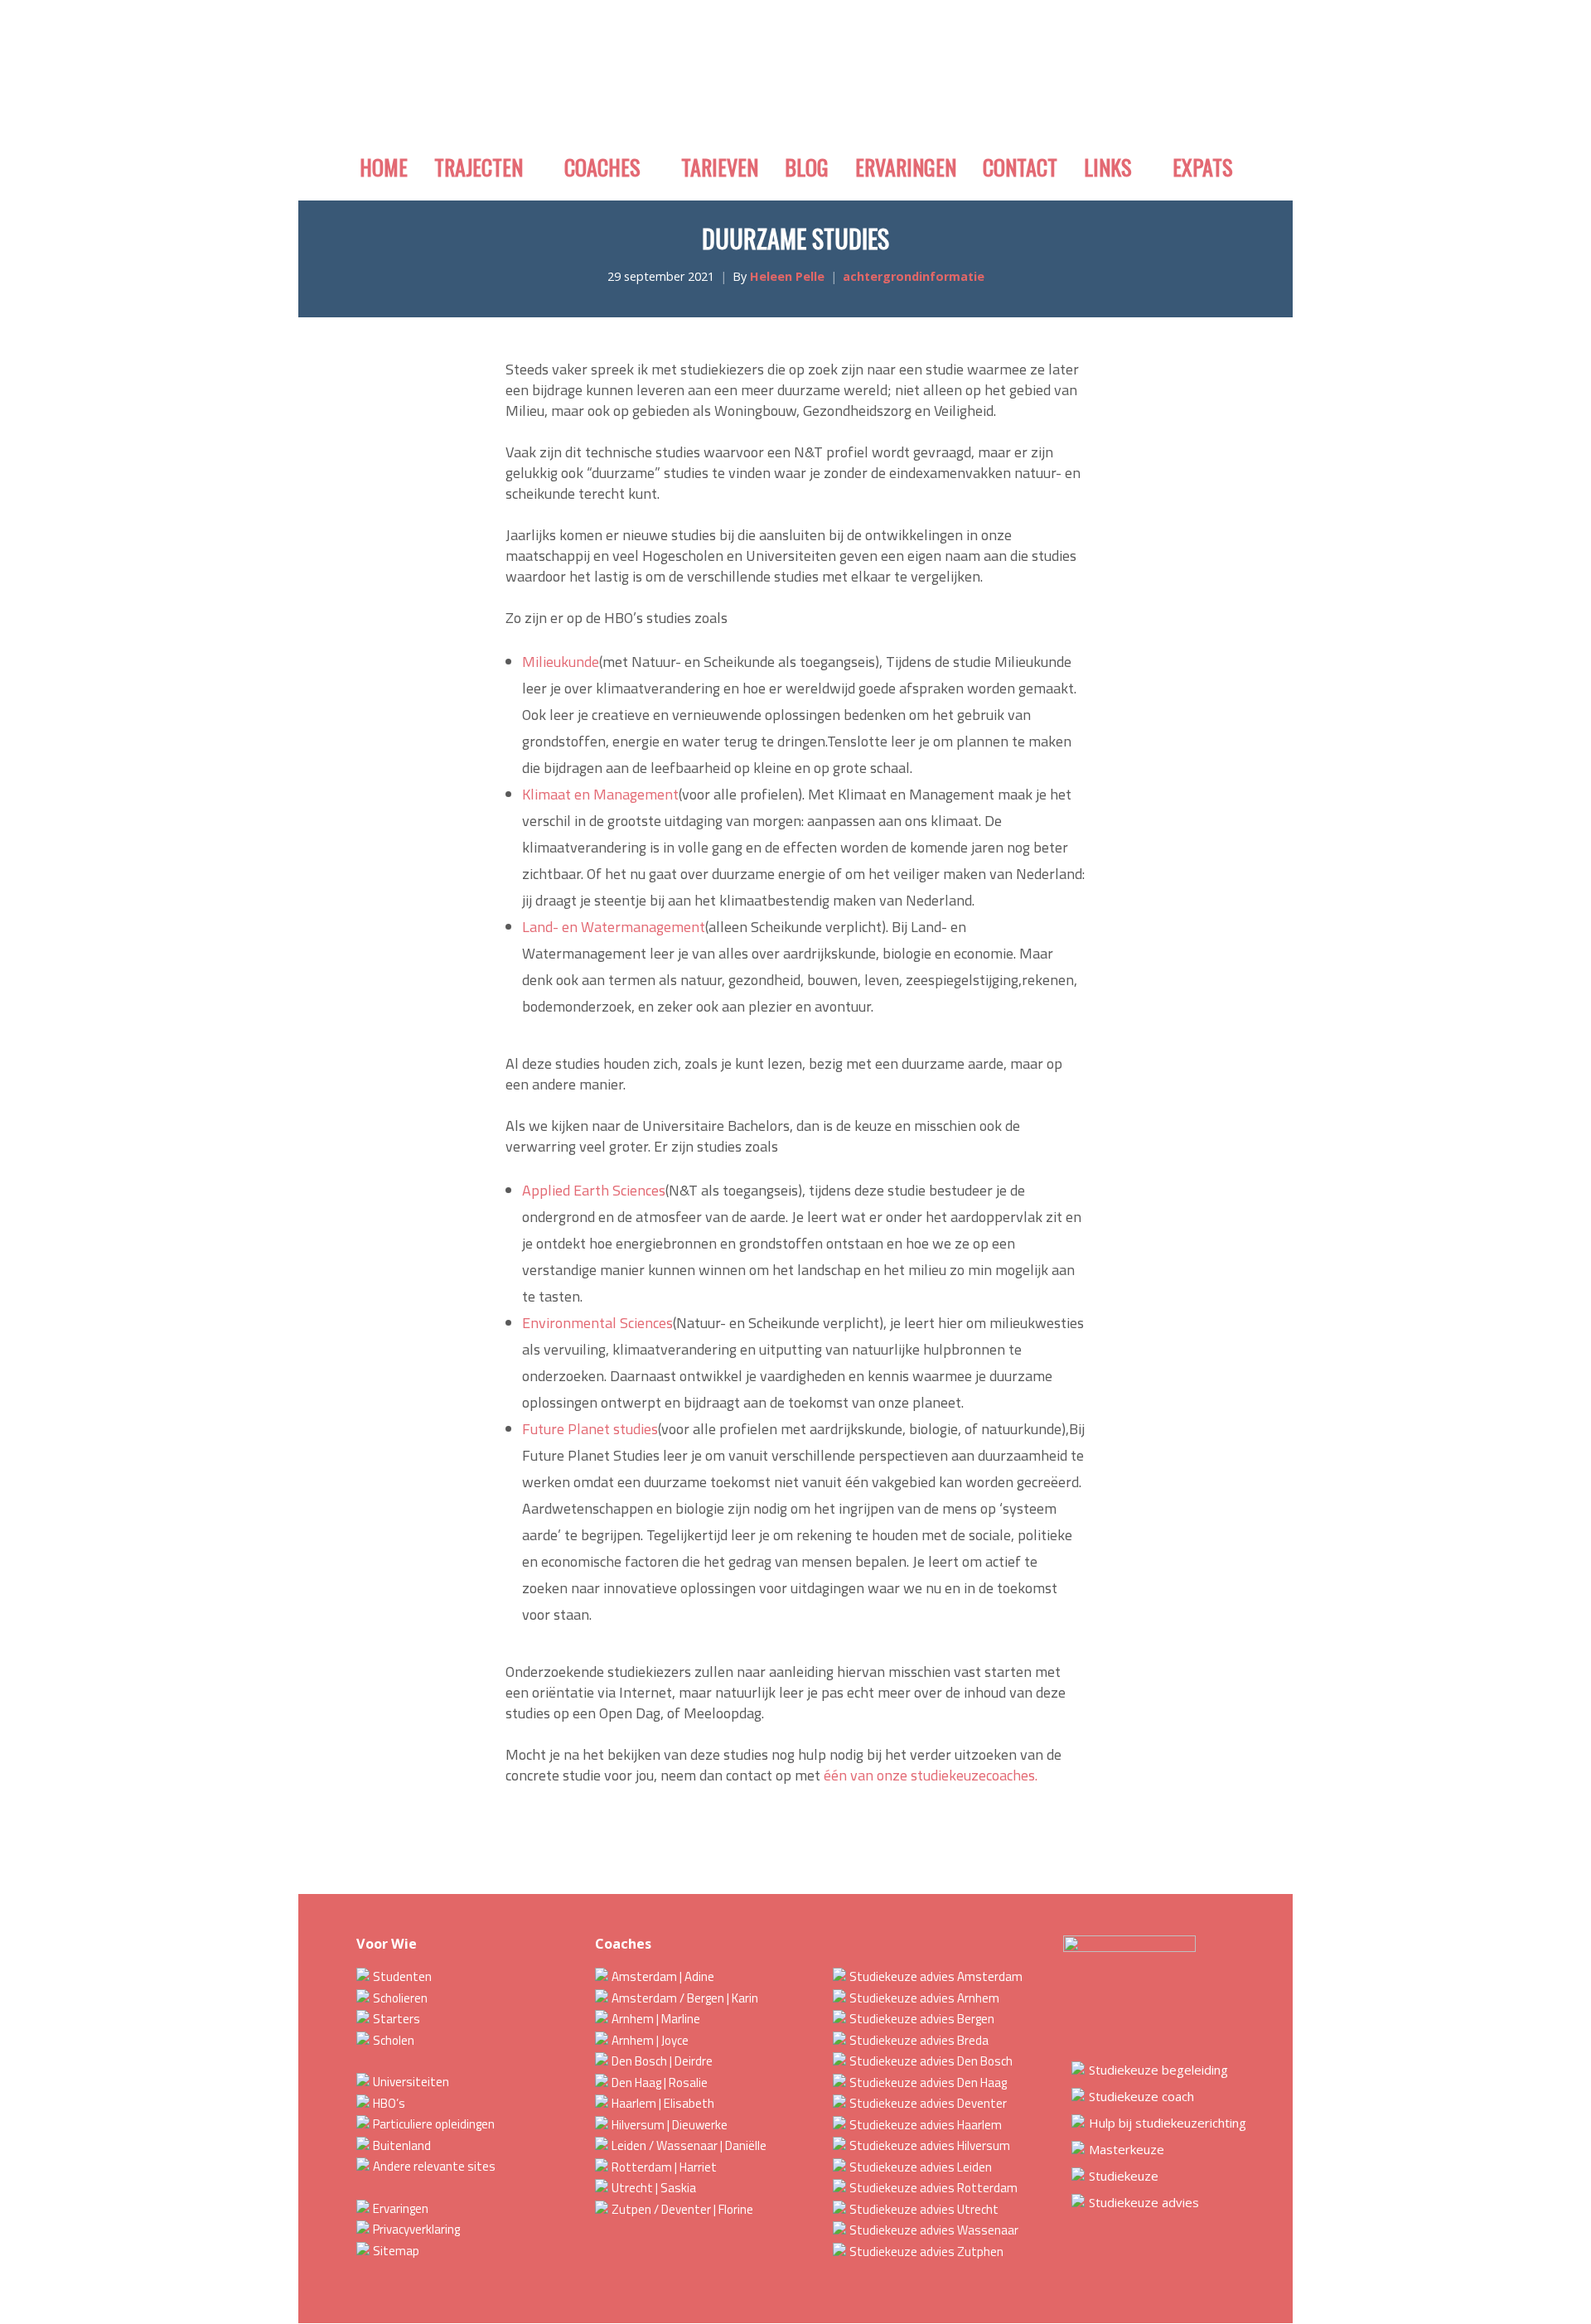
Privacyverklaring (416, 2229)
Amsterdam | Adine (663, 1976)
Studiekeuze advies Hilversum (930, 2145)
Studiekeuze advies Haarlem (926, 2125)
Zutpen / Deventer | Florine (682, 2209)
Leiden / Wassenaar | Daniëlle (689, 2145)
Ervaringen (401, 2208)
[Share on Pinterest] (673, 1841)
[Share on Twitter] (583, 1841)
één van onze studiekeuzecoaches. (931, 1775)
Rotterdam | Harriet (664, 2167)
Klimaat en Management (600, 794)
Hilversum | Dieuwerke (670, 2125)
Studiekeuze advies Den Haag (928, 2082)
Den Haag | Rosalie (660, 2082)
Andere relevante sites (434, 2166)
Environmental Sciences (597, 1323)
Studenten (402, 1976)
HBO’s (389, 2103)
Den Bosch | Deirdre (662, 2061)
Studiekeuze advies (1144, 2202)
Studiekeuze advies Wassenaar (934, 2230)
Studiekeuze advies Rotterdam (933, 2188)
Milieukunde (561, 662)
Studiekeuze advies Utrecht (924, 2209)
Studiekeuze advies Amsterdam (936, 1976)
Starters (397, 2019)
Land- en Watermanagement (614, 927)
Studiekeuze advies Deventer (928, 2103)
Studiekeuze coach (1141, 2096)
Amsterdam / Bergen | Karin (685, 1998)
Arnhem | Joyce (650, 2040)
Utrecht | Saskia (654, 2188)
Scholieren (400, 1998)
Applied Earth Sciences (594, 1190)
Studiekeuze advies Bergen (922, 2019)
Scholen (394, 2040)
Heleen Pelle (787, 276)
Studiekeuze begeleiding (1158, 2070)
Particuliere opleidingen (434, 2124)
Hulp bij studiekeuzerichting (1168, 2123)
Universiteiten (411, 2082)
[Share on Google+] (613, 1841)
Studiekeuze (1124, 2176)
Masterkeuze (1127, 2149)
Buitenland (402, 2145)
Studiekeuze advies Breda (919, 2040)
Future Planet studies (590, 1429)
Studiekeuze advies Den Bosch (931, 2061)
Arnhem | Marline (656, 2019)
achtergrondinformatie (914, 276)
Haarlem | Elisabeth (663, 2103)
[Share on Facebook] (554, 1841)
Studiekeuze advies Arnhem (924, 1998)
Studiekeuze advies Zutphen (926, 2252)
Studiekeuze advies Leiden (921, 2167)
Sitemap (396, 2251)
